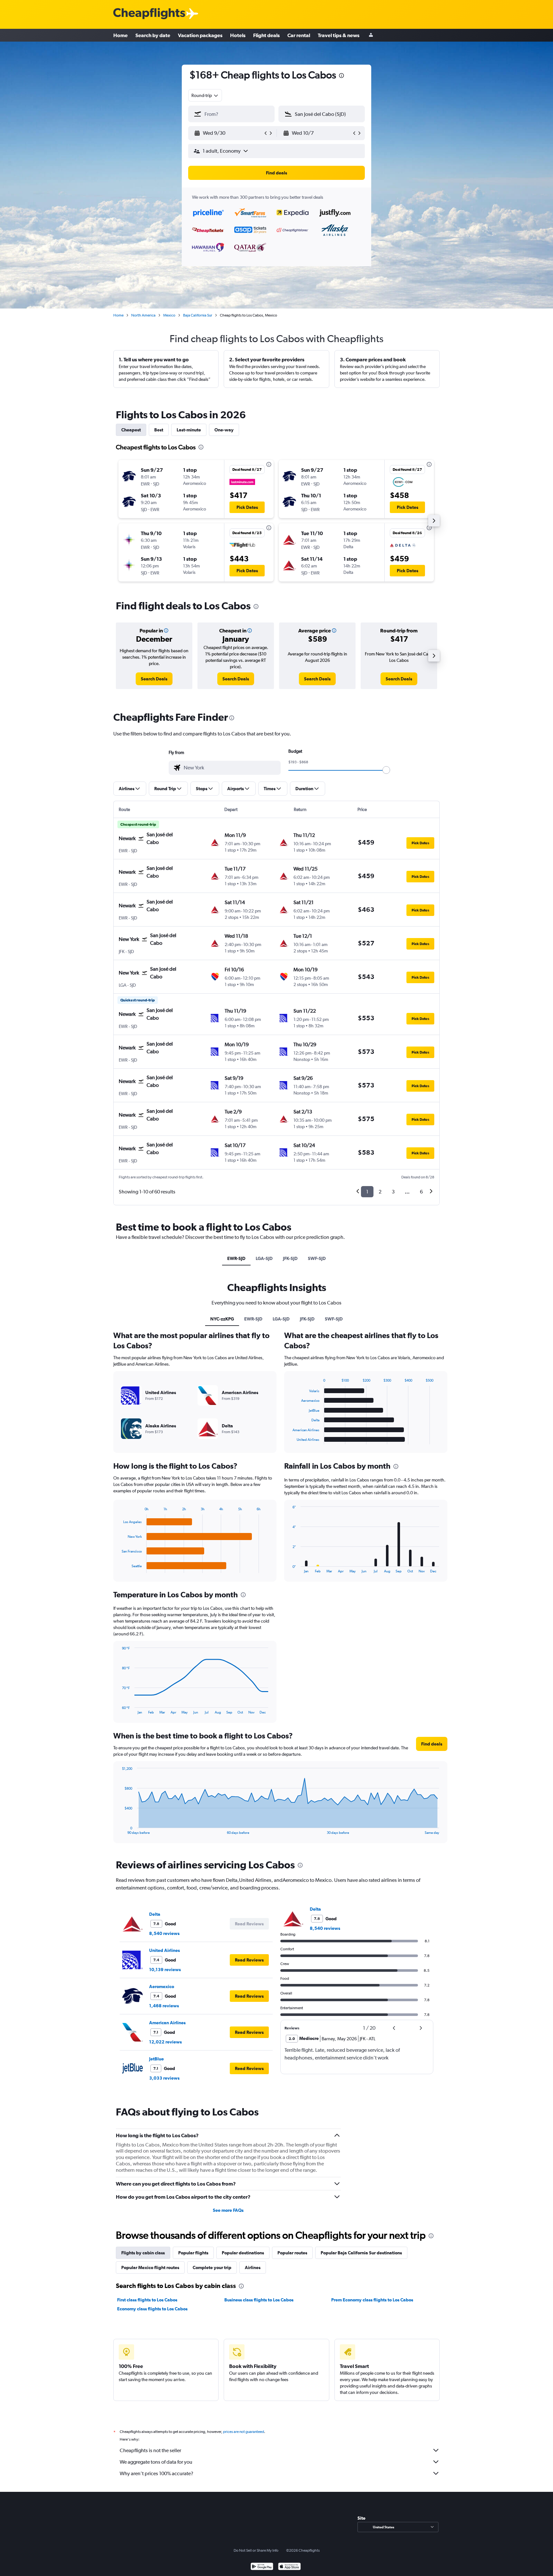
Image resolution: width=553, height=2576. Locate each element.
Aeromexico (162, 1986)
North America (143, 315)
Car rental (299, 35)
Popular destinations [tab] (243, 2253)
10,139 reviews (165, 1970)
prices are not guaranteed (244, 2432)
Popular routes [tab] (292, 2253)
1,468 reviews (164, 2006)
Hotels (238, 35)
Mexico (169, 315)
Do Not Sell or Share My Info (256, 2550)
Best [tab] (159, 430)
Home (120, 35)
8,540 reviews (164, 1933)
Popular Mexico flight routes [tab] (150, 2267)
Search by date (153, 35)
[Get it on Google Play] (262, 2567)
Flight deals (266, 35)
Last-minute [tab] (189, 430)
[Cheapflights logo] (149, 14)
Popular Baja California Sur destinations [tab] (361, 2253)
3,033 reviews (164, 2078)
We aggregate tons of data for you (156, 2462)
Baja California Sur (198, 315)
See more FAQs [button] (228, 2210)
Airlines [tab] (253, 2267)
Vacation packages (200, 35)
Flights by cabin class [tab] (143, 2253)
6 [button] (421, 1192)
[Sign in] (371, 35)
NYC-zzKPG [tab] (222, 1319)
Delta (155, 1914)
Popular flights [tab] (193, 2253)
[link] (154, 679)
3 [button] (393, 1192)
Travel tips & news (339, 35)
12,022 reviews (165, 2042)
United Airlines (164, 1950)
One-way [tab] (224, 430)
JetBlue (156, 2059)
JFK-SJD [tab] (290, 1258)
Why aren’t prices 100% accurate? (156, 2473)
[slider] (386, 770)
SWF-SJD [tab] (317, 1258)
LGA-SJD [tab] (264, 1258)
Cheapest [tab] (131, 430)
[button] (341, 76)
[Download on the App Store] (289, 2567)
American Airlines (167, 2023)
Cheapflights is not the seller (150, 2450)
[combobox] (205, 95)
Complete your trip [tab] (212, 2267)
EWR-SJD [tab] (236, 1258)
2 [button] (380, 1192)
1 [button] (367, 1192)
